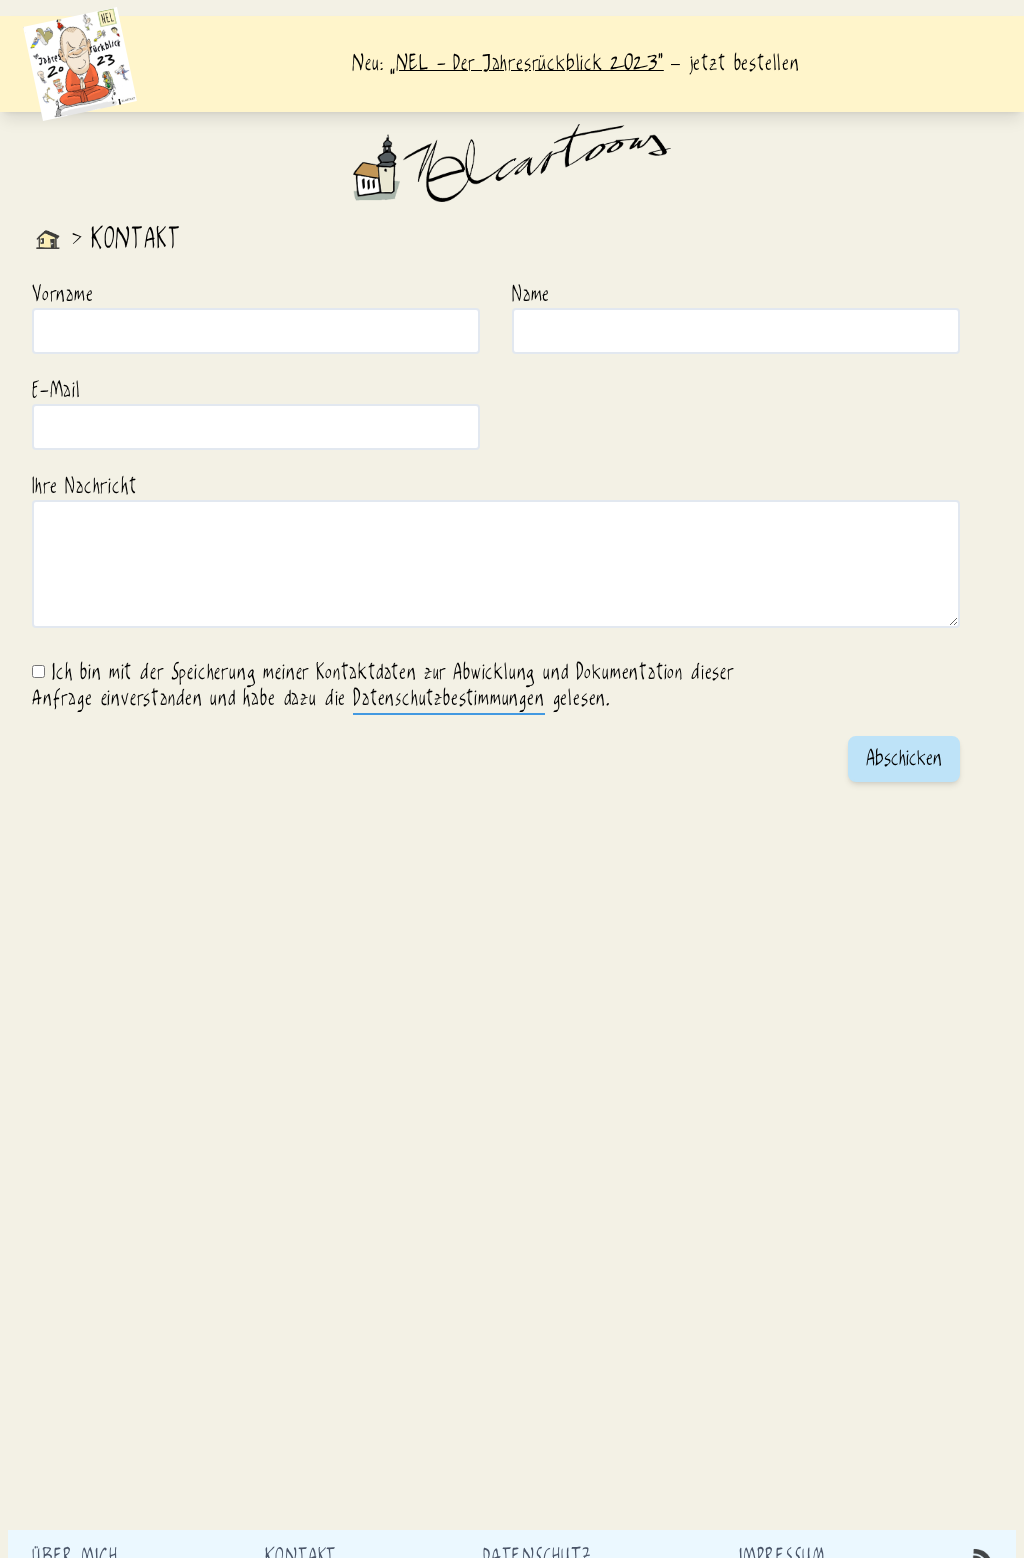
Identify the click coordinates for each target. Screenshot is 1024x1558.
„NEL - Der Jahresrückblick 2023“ (526, 64)
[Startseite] (48, 240)
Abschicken (904, 759)
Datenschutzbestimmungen (448, 699)
